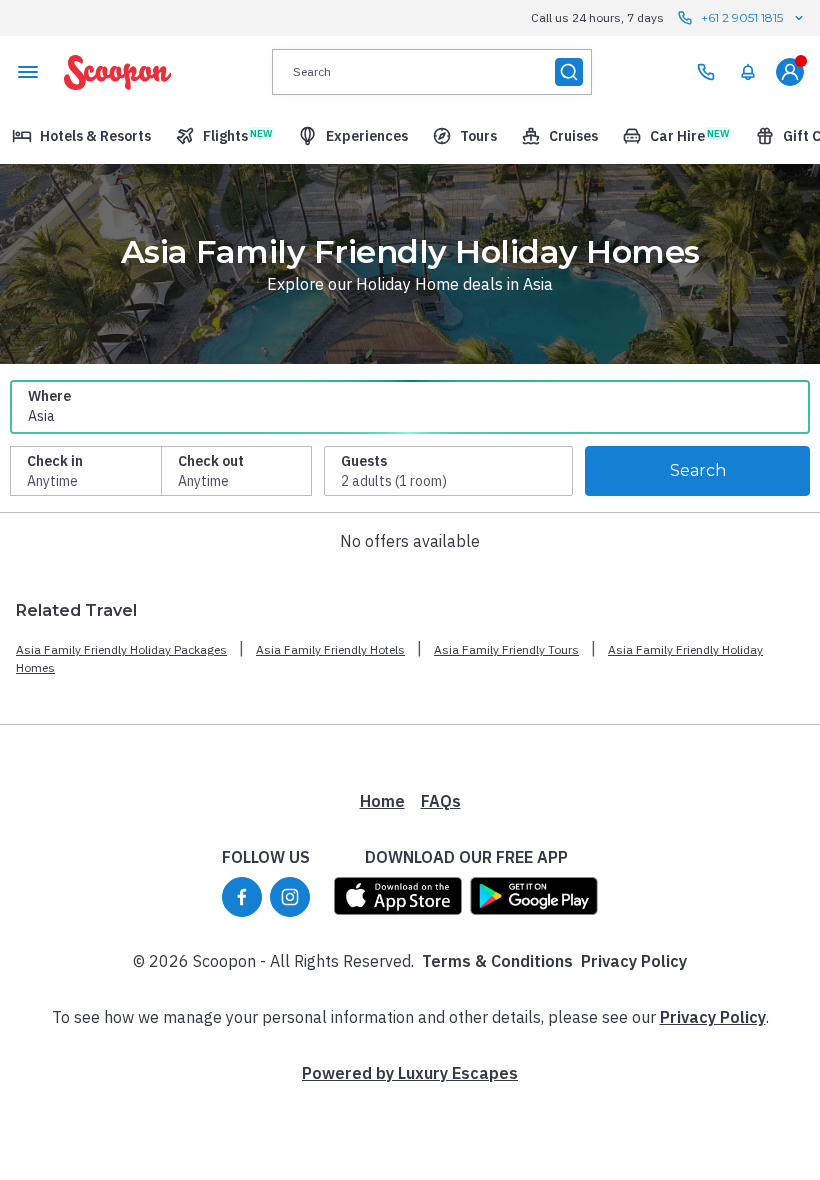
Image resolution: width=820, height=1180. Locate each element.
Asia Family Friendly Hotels (330, 649)
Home (382, 801)
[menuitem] (748, 72)
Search (698, 470)
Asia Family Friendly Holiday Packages (121, 649)
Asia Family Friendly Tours (506, 649)
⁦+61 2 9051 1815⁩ (742, 17)
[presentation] (432, 72)
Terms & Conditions (497, 961)
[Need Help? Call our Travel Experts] (706, 72)
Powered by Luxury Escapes (410, 1073)
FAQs (441, 801)
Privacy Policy (634, 961)
